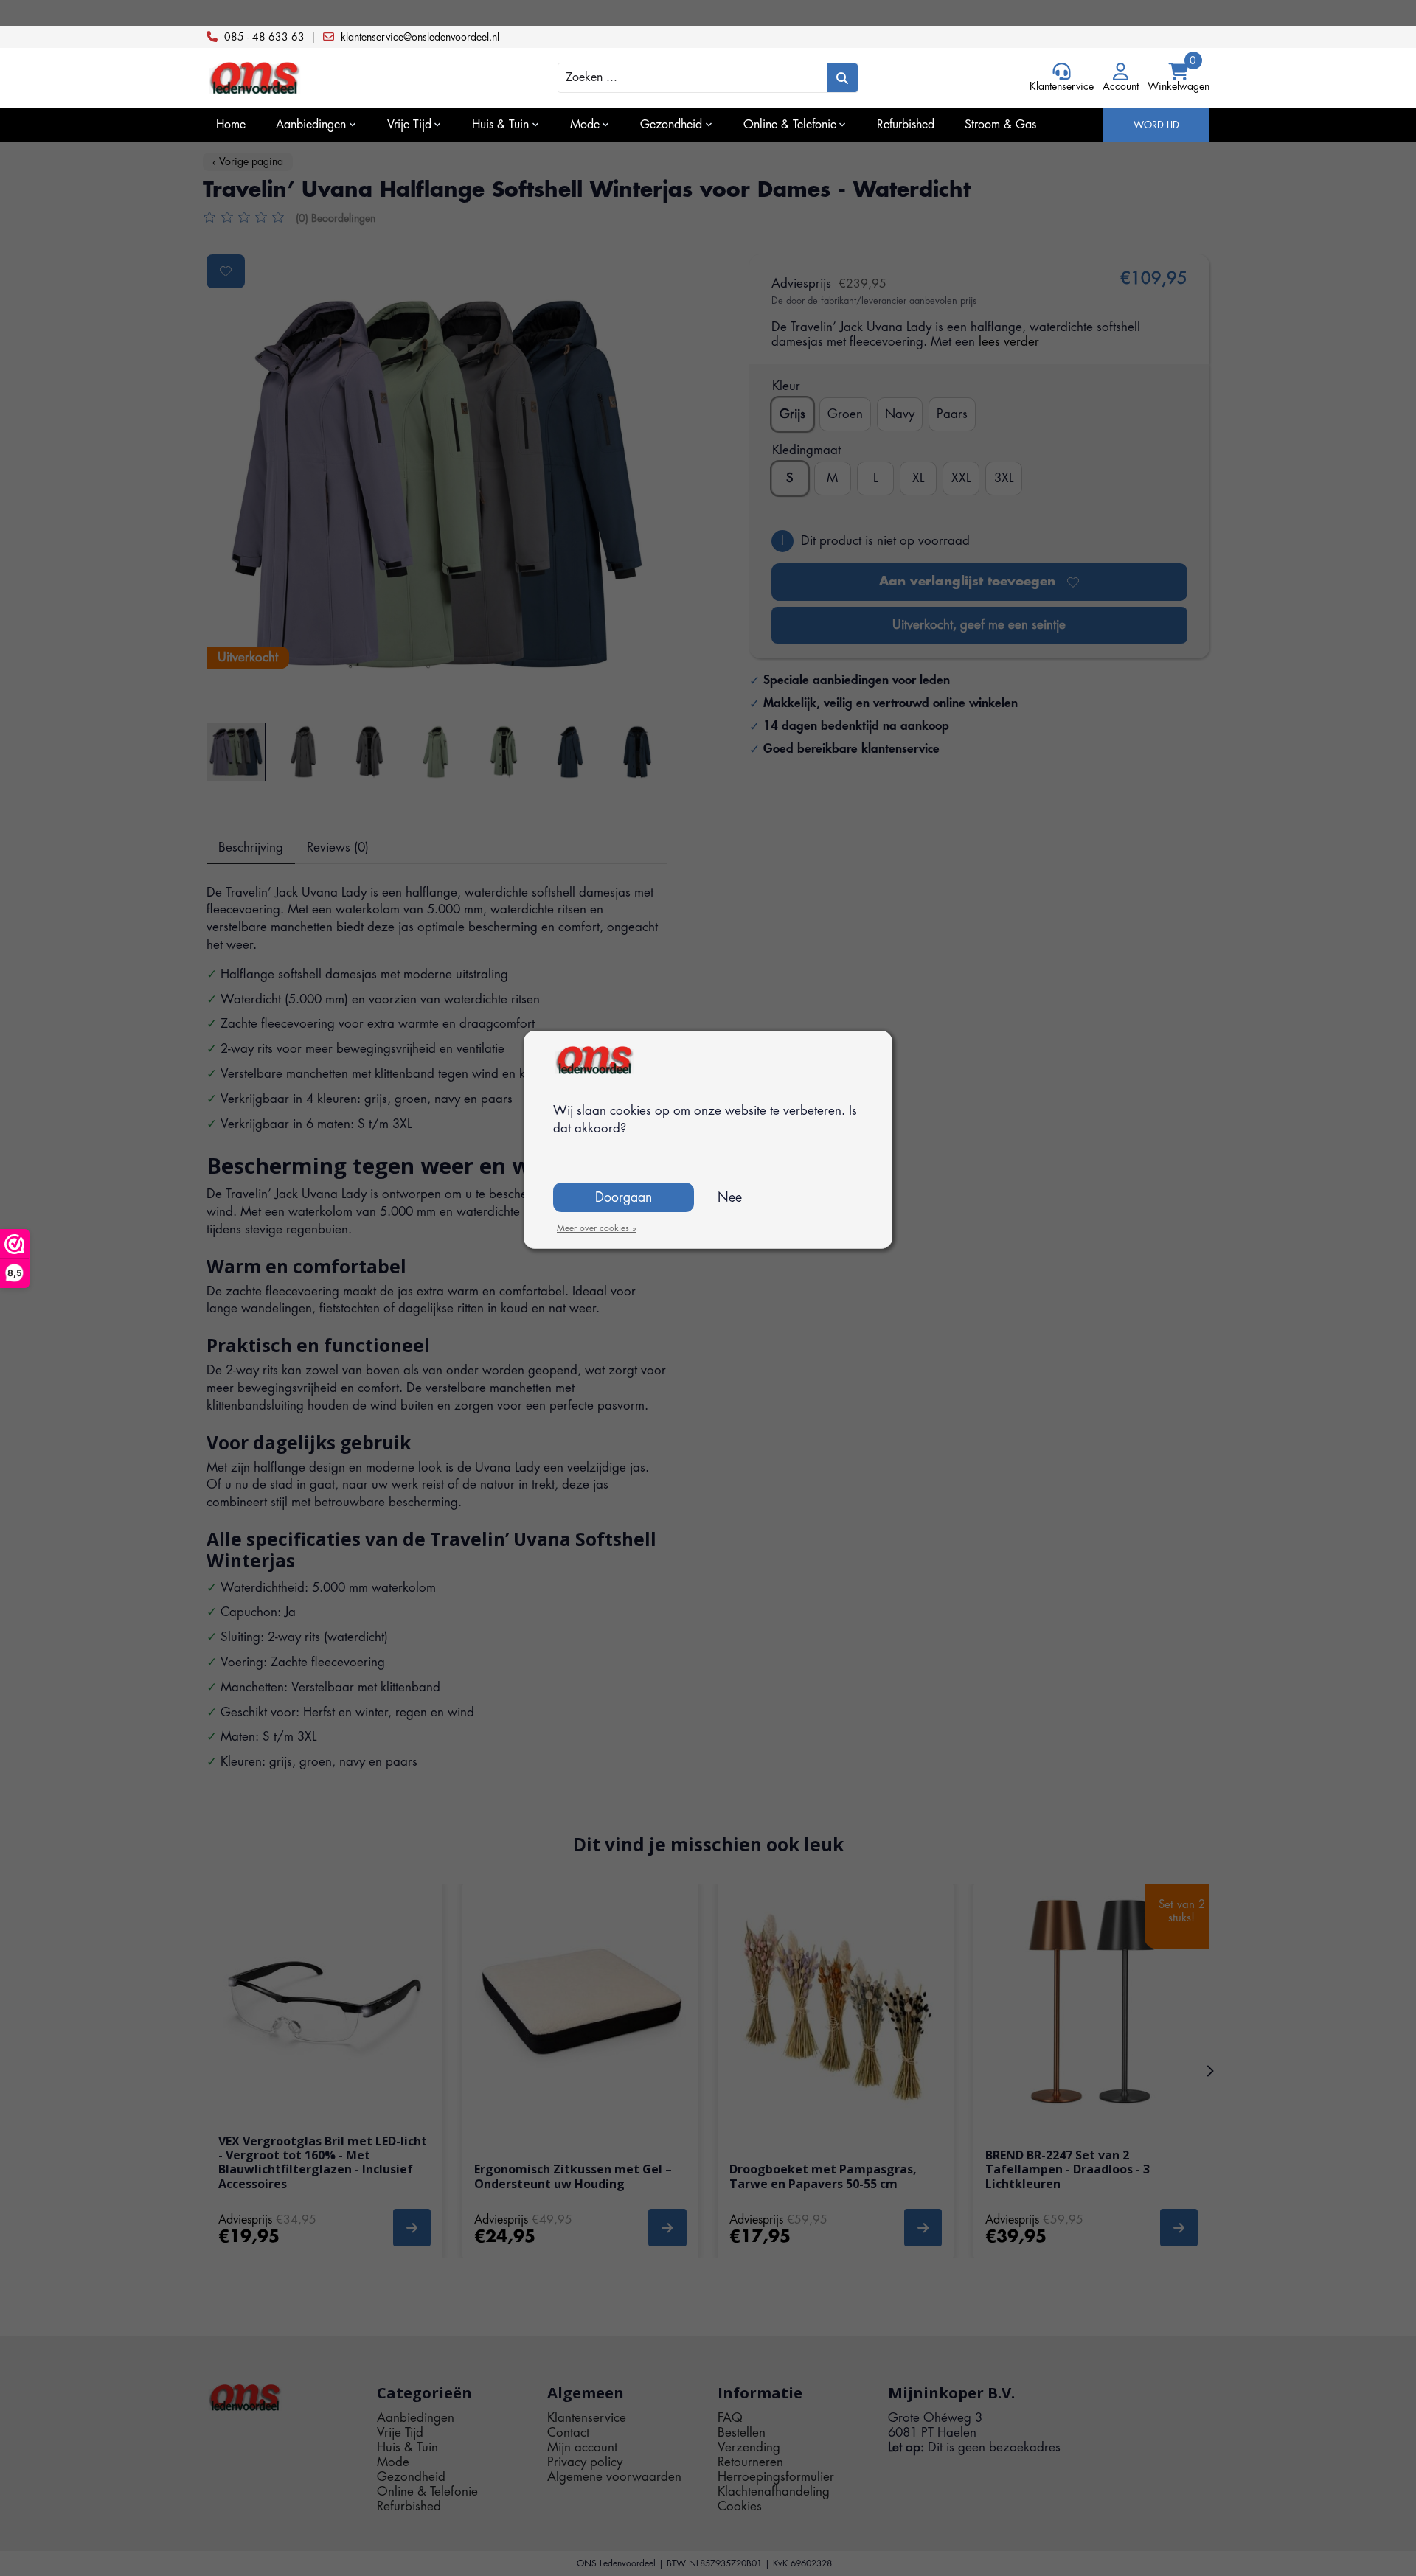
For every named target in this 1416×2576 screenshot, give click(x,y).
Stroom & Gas (1000, 125)
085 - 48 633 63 (264, 37)
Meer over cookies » (597, 1228)
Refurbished (906, 125)
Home (231, 125)
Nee (730, 1197)
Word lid (1156, 125)
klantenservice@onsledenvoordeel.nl (420, 37)
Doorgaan (624, 1197)
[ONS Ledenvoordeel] (332, 79)
